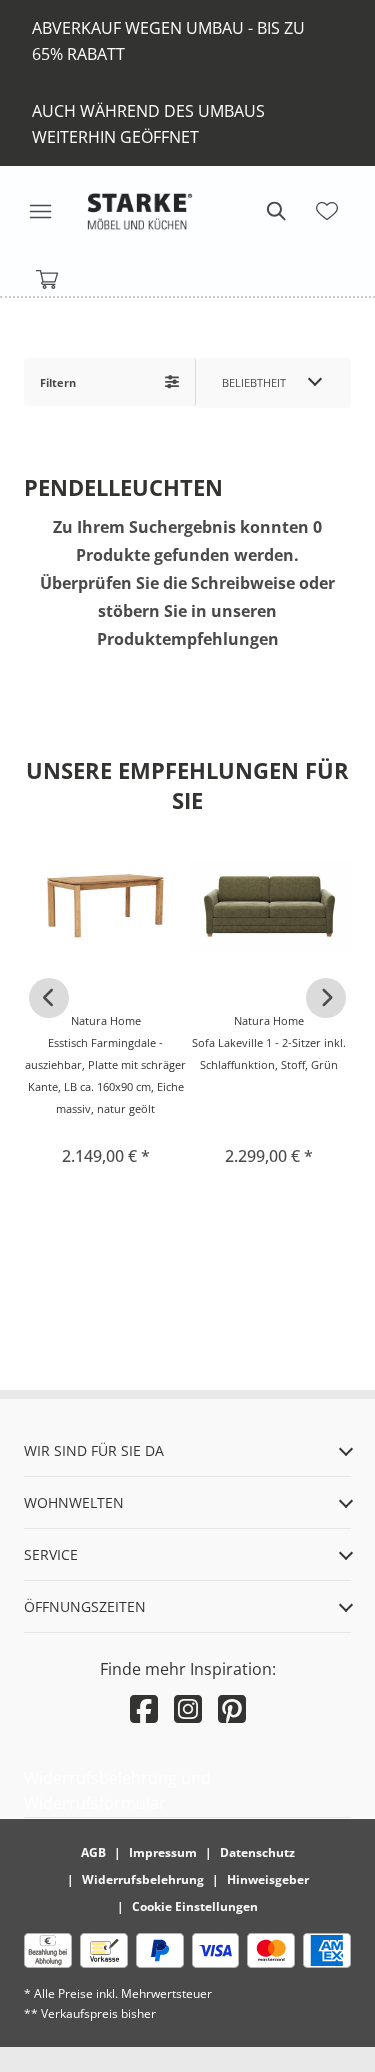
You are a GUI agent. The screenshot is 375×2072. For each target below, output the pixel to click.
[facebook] (144, 1708)
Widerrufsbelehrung (143, 1879)
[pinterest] (232, 1708)
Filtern (58, 382)
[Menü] (40, 211)
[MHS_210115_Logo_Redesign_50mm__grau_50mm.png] (140, 211)
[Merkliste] (327, 211)
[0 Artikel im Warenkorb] (48, 280)
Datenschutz (257, 1852)
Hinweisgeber (268, 1879)
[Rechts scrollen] (326, 998)
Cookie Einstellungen (195, 1906)
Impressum (163, 1852)
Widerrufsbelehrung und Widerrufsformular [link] (117, 1791)
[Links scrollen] (49, 998)
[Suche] (275, 211)
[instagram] (188, 1708)
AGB (93, 1852)
